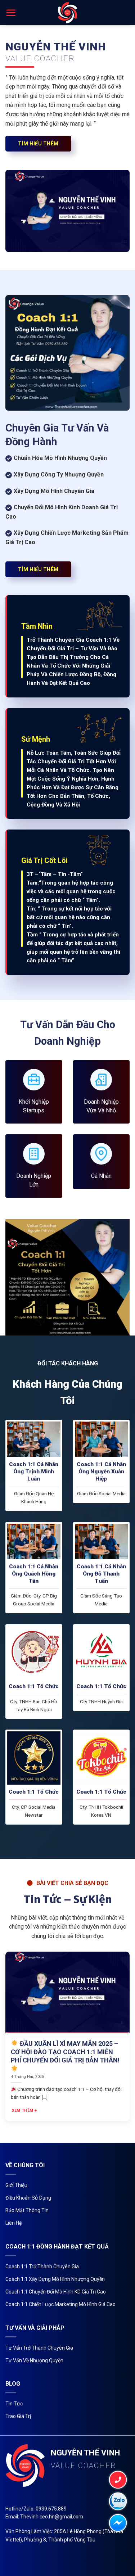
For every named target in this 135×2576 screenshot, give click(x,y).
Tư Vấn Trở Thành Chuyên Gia (39, 2348)
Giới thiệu (16, 2185)
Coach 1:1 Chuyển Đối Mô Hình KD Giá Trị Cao (56, 2292)
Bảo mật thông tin (27, 2210)
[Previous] (6, 2035)
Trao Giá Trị (18, 2416)
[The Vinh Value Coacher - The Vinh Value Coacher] (67, 13)
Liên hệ (13, 2223)
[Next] (129, 2035)
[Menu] (11, 13)
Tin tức (14, 2404)
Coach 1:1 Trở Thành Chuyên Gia (42, 2267)
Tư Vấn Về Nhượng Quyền (34, 2360)
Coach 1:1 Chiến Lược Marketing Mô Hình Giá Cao (60, 2304)
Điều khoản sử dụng (28, 2198)
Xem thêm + (24, 2110)
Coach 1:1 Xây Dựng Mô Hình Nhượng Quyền (55, 2279)
